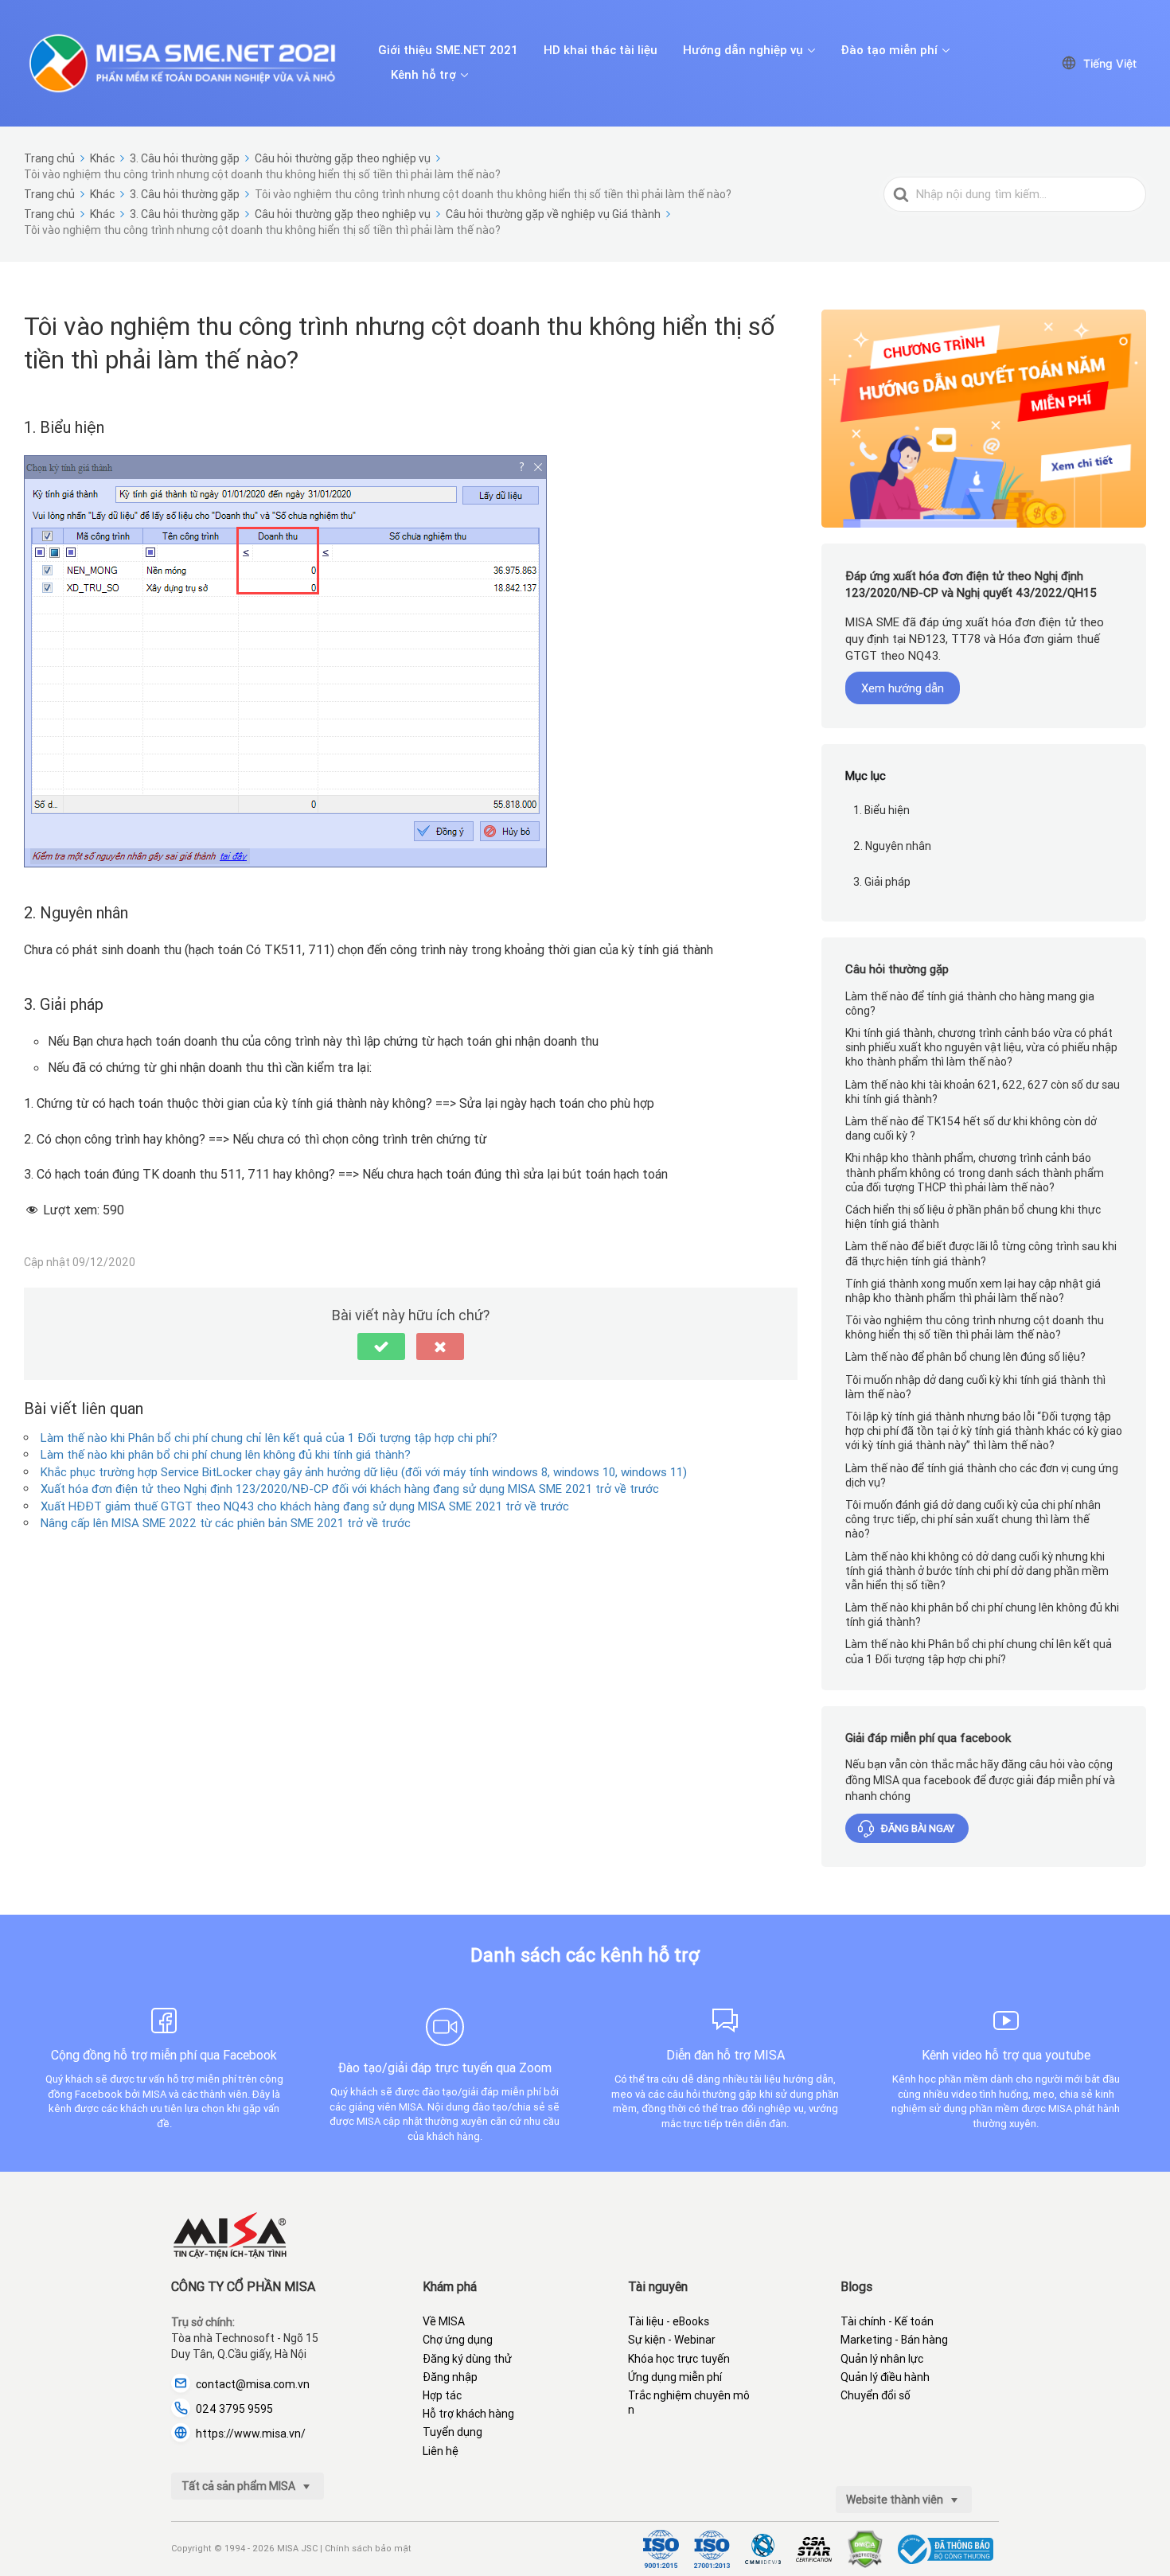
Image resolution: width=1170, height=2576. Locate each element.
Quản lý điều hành (885, 2377)
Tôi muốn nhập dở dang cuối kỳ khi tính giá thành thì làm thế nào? (975, 1387)
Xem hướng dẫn (903, 688)
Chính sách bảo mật (368, 2548)
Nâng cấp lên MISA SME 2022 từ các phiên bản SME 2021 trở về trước (226, 1523)
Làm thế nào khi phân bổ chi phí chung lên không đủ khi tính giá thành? (226, 1454)
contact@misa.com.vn (253, 2384)
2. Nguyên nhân (892, 846)
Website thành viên (896, 2500)
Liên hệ (441, 2451)
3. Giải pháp (882, 882)
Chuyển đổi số (876, 2395)
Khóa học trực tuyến (679, 2359)
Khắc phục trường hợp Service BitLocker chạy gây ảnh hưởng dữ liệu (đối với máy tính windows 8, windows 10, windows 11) (364, 1472)
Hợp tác (442, 2395)
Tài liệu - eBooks (669, 2321)
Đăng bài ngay (918, 1828)
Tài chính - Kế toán (887, 2321)
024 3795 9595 (234, 2409)
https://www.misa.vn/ (251, 2434)
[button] (381, 1346)
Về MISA (444, 2321)
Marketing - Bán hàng (894, 2340)
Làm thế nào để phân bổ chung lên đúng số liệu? (965, 1357)
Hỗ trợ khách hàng (468, 2414)
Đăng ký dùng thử (467, 2359)
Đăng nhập (450, 2377)
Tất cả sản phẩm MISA (240, 2486)
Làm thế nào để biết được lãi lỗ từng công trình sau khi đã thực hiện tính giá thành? (981, 1253)
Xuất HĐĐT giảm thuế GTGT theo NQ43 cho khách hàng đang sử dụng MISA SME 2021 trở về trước (305, 1506)
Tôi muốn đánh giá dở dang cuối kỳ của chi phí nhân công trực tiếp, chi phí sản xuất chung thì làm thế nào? (973, 1519)
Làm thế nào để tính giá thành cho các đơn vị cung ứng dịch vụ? (982, 1475)
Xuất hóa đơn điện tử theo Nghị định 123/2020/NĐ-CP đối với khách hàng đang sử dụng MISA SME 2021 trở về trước (350, 1489)
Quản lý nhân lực (882, 2359)
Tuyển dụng (452, 2432)
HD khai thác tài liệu (601, 50)
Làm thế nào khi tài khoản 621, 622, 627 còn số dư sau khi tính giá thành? (983, 1092)
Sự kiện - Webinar (672, 2340)
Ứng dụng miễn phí (675, 2377)
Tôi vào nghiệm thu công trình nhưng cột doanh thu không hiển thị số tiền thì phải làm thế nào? (975, 1327)
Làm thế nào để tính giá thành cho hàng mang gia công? (970, 1004)
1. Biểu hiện (881, 810)
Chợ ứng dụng (458, 2340)
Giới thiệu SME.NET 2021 (448, 50)
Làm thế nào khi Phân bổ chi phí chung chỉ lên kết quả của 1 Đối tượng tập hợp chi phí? (269, 1438)
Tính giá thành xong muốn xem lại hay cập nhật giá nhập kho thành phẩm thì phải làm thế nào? (973, 1291)
